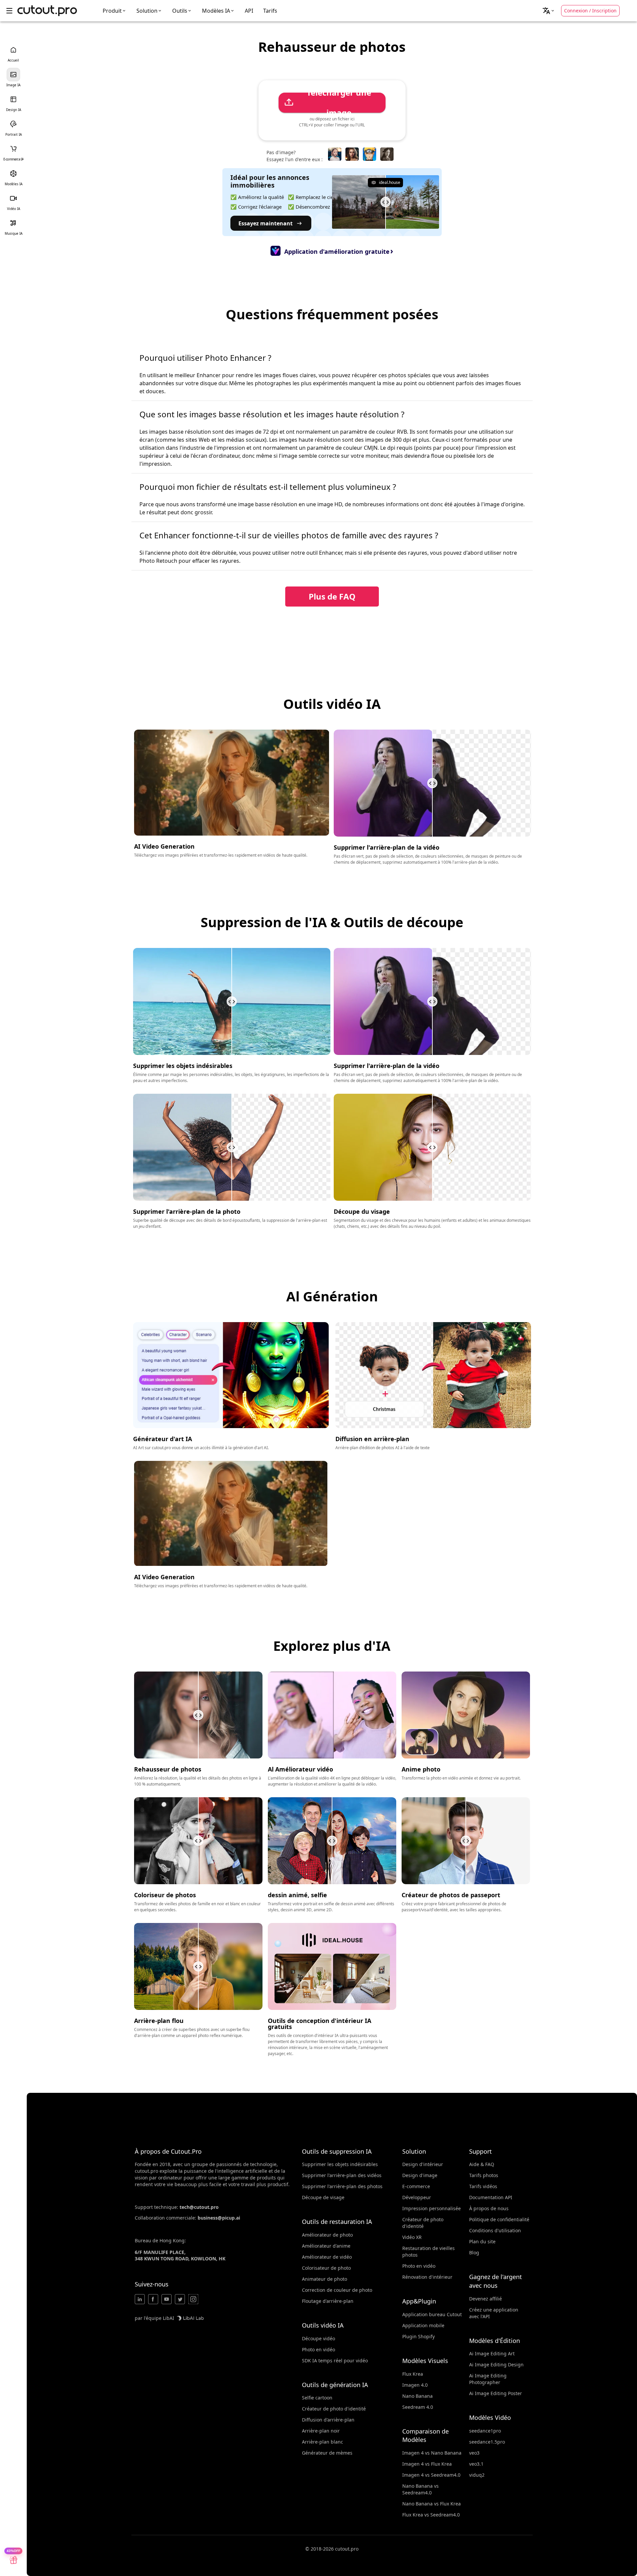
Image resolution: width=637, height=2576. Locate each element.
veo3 (474, 2453)
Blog (474, 2252)
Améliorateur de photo (327, 2235)
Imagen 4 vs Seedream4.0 (431, 2475)
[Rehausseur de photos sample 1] (335, 154)
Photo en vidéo (318, 2349)
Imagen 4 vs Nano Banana (432, 2453)
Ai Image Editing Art (492, 2353)
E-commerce (416, 2186)
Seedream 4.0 (418, 2407)
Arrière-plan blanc (323, 2442)
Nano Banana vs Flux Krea (432, 2504)
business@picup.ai (219, 2218)
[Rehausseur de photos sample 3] (369, 154)
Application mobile (423, 2325)
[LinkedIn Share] (140, 2299)
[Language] (549, 11)
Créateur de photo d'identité (334, 2409)
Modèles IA (216, 11)
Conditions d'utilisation (495, 2230)
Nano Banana (417, 2396)
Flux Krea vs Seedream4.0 (431, 2515)
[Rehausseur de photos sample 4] (387, 154)
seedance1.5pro (487, 2442)
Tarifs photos (484, 2175)
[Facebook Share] (153, 2299)
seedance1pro (485, 2431)
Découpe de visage (323, 2197)
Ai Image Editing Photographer (488, 2379)
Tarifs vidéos (483, 2186)
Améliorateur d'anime (326, 2246)
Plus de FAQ (332, 596)
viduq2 (477, 2475)
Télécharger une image (339, 103)
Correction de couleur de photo (337, 2290)
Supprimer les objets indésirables (340, 2164)
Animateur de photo (325, 2279)
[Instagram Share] (193, 2299)
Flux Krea (413, 2374)
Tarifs (270, 11)
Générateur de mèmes (327, 2453)
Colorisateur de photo (326, 2268)
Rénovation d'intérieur (427, 2277)
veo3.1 (476, 2464)
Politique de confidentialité (499, 2219)
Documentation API (491, 2197)
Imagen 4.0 (415, 2385)
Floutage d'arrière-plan (328, 2301)
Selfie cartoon (317, 2398)
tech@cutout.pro (199, 2207)
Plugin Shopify (418, 2336)
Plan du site (482, 2241)
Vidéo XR (412, 2237)
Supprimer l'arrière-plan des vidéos (342, 2175)
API (249, 11)
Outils (180, 11)
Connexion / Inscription (590, 11)
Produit (112, 11)
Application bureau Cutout (432, 2314)
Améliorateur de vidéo (327, 2257)
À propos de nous (489, 2208)
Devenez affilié (486, 2299)
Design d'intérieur (423, 2164)
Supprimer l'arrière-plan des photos (342, 2186)
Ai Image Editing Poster (496, 2393)
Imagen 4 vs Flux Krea (427, 2464)
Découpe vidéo (318, 2338)
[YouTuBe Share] (167, 2299)
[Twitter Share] (180, 2299)
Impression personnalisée (432, 2208)
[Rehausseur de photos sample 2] (352, 154)
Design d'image (420, 2175)
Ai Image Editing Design (496, 2365)
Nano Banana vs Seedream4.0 (420, 2489)
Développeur (417, 2197)
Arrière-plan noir (321, 2431)
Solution (147, 11)
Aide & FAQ (482, 2164)
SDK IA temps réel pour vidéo (335, 2360)
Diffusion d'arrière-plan (328, 2420)
